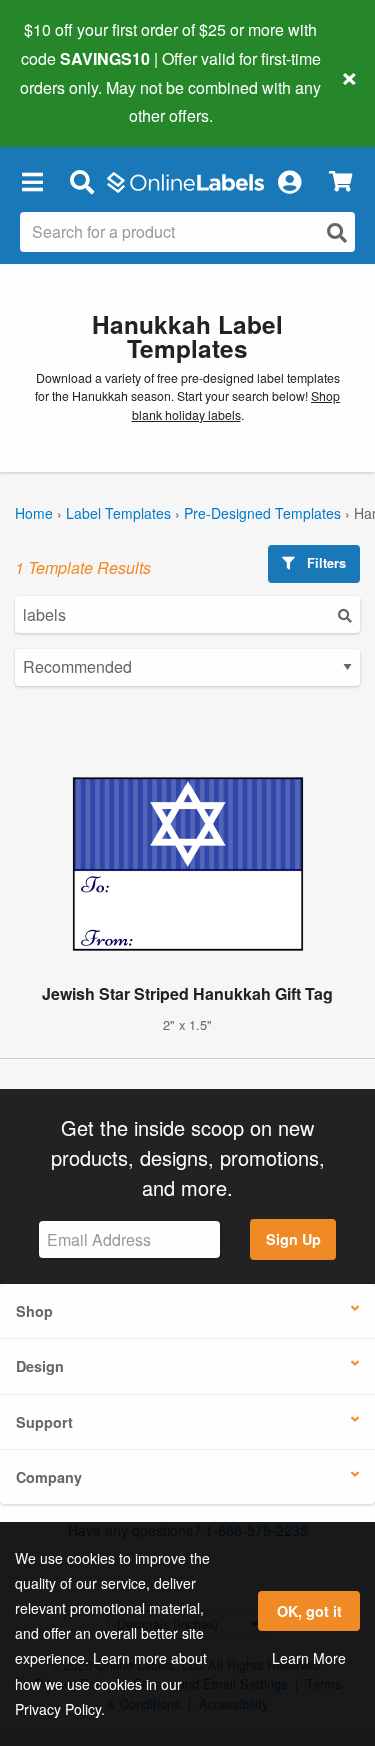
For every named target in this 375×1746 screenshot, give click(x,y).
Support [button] (44, 1422)
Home (34, 513)
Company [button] (49, 1477)
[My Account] (289, 181)
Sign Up (293, 1239)
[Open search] (337, 232)
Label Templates (118, 513)
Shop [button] (34, 1311)
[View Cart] (340, 181)
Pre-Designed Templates (262, 513)
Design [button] (40, 1366)
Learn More (309, 1658)
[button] (32, 181)
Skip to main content (72, 101)
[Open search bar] (81, 181)
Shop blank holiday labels (236, 405)
